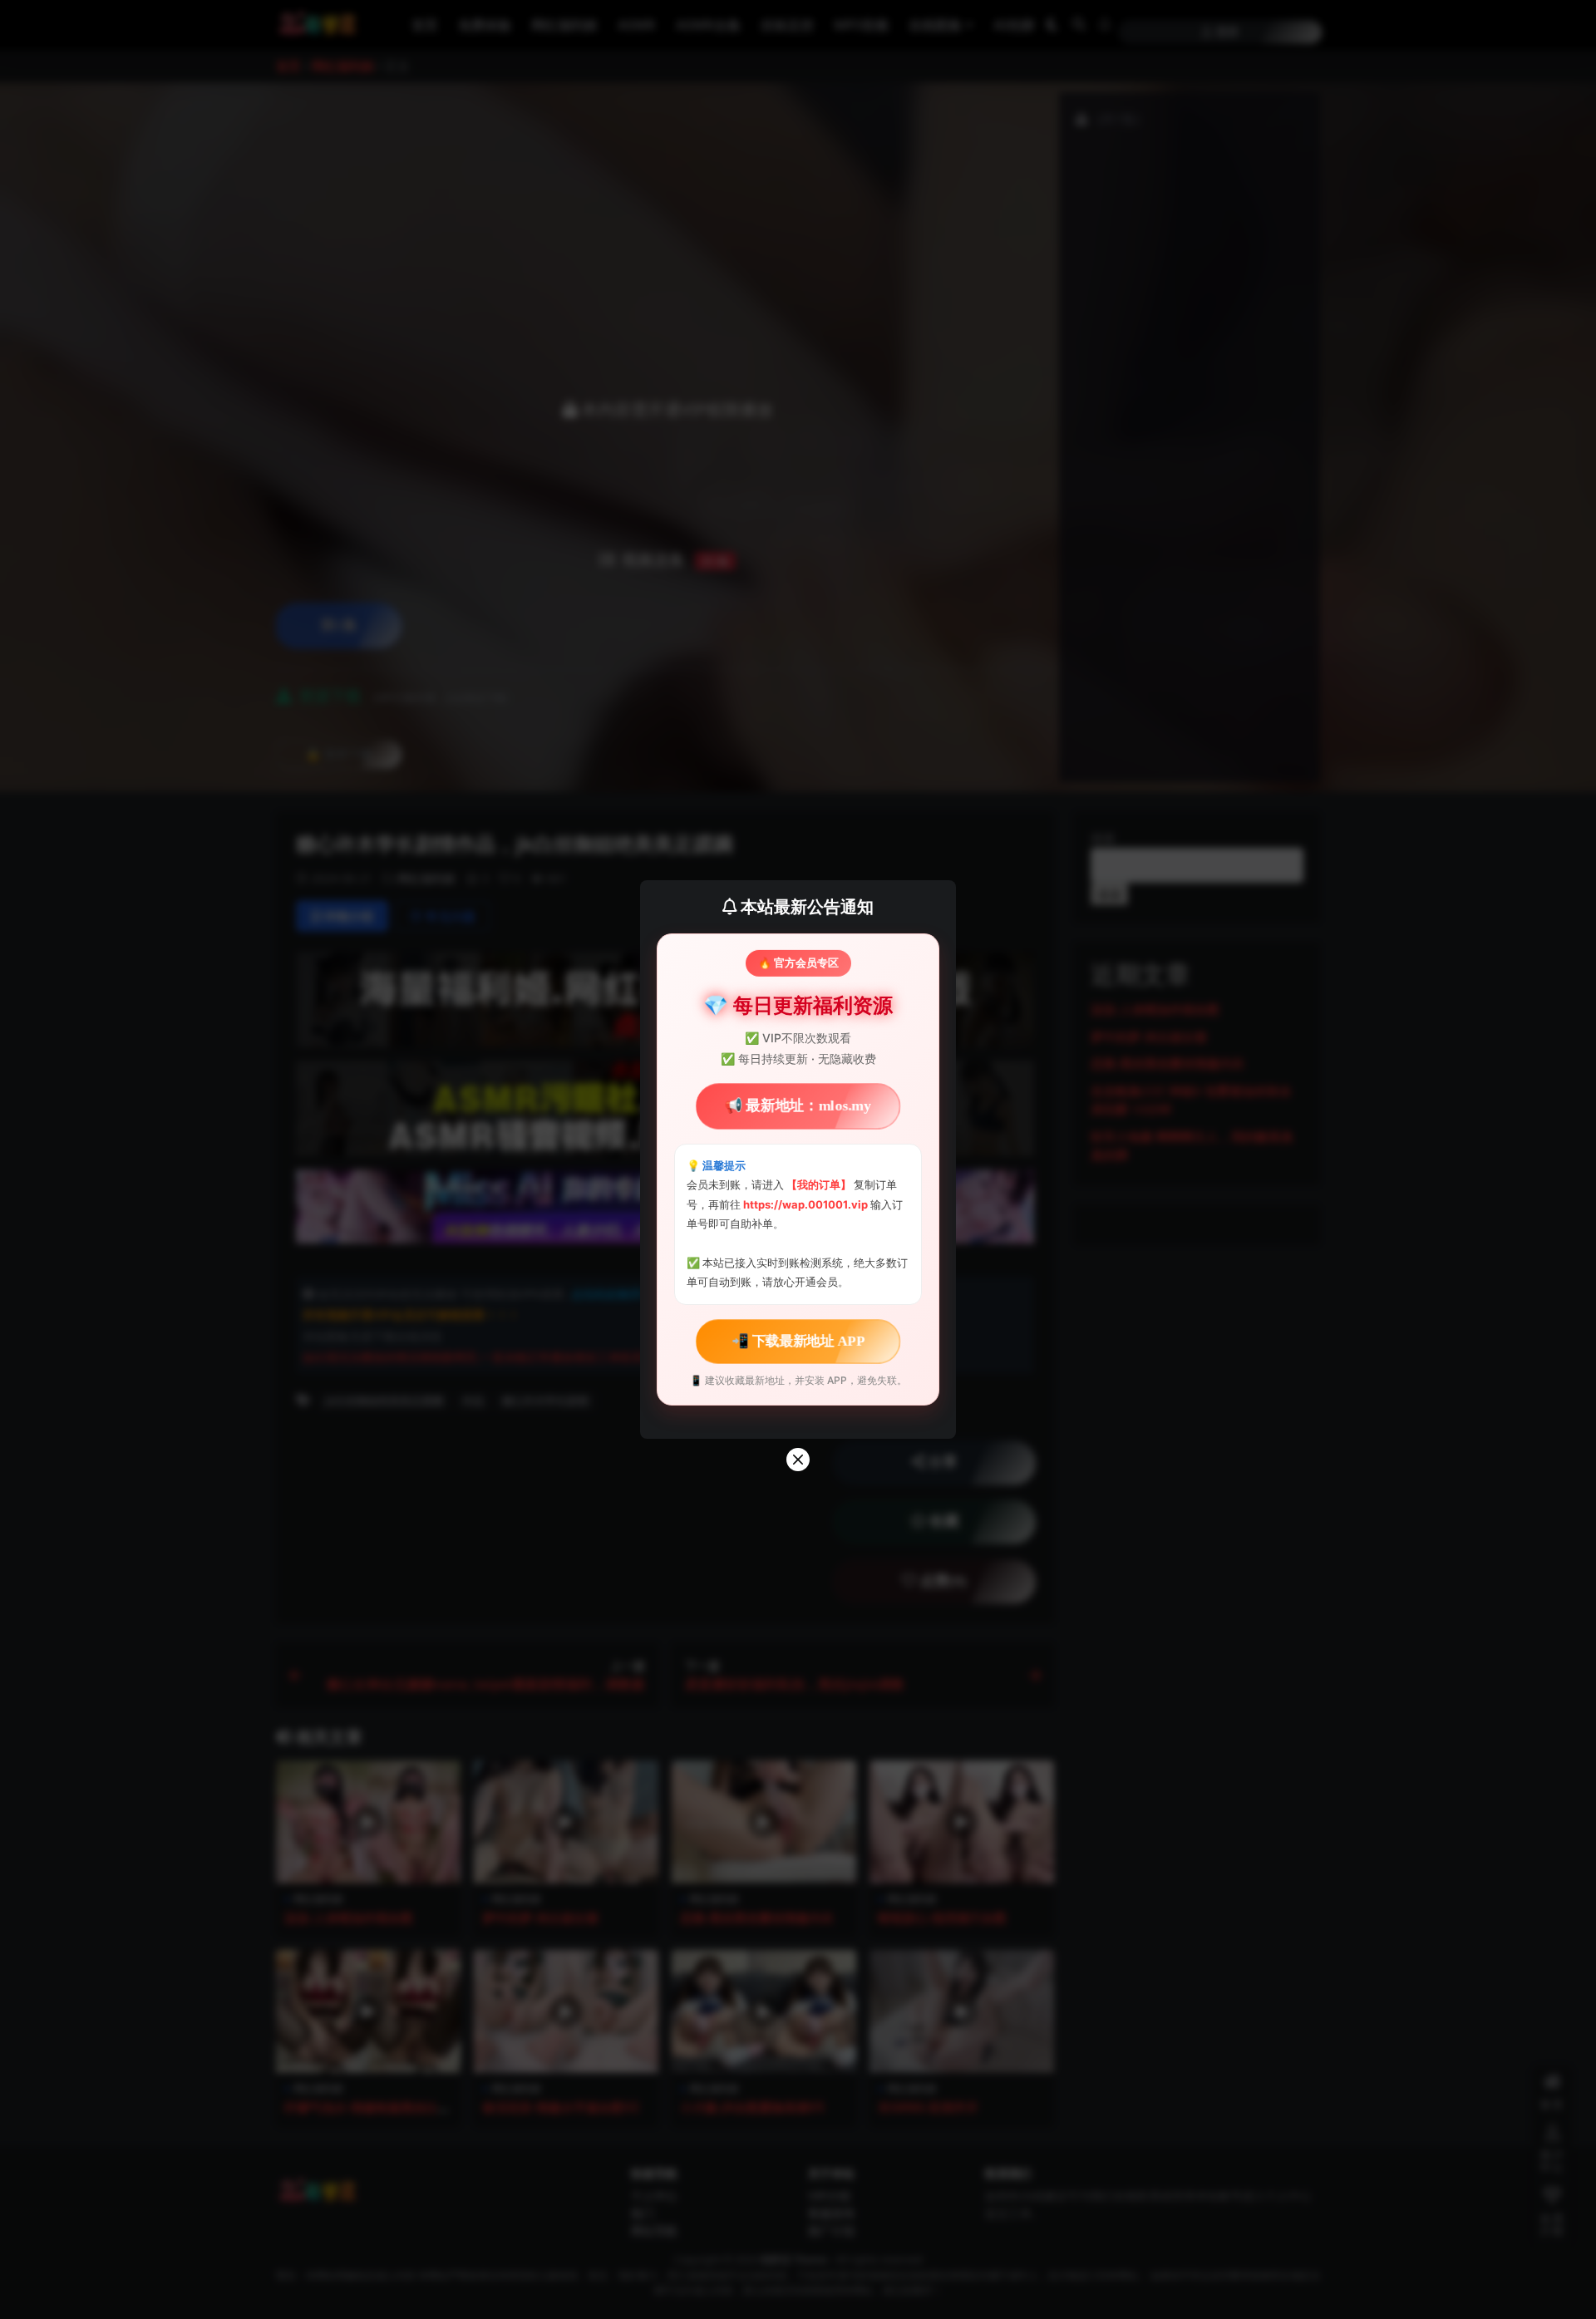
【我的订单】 (819, 1184)
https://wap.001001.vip (807, 1204)
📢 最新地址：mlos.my (798, 1106)
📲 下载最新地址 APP (798, 1341)
